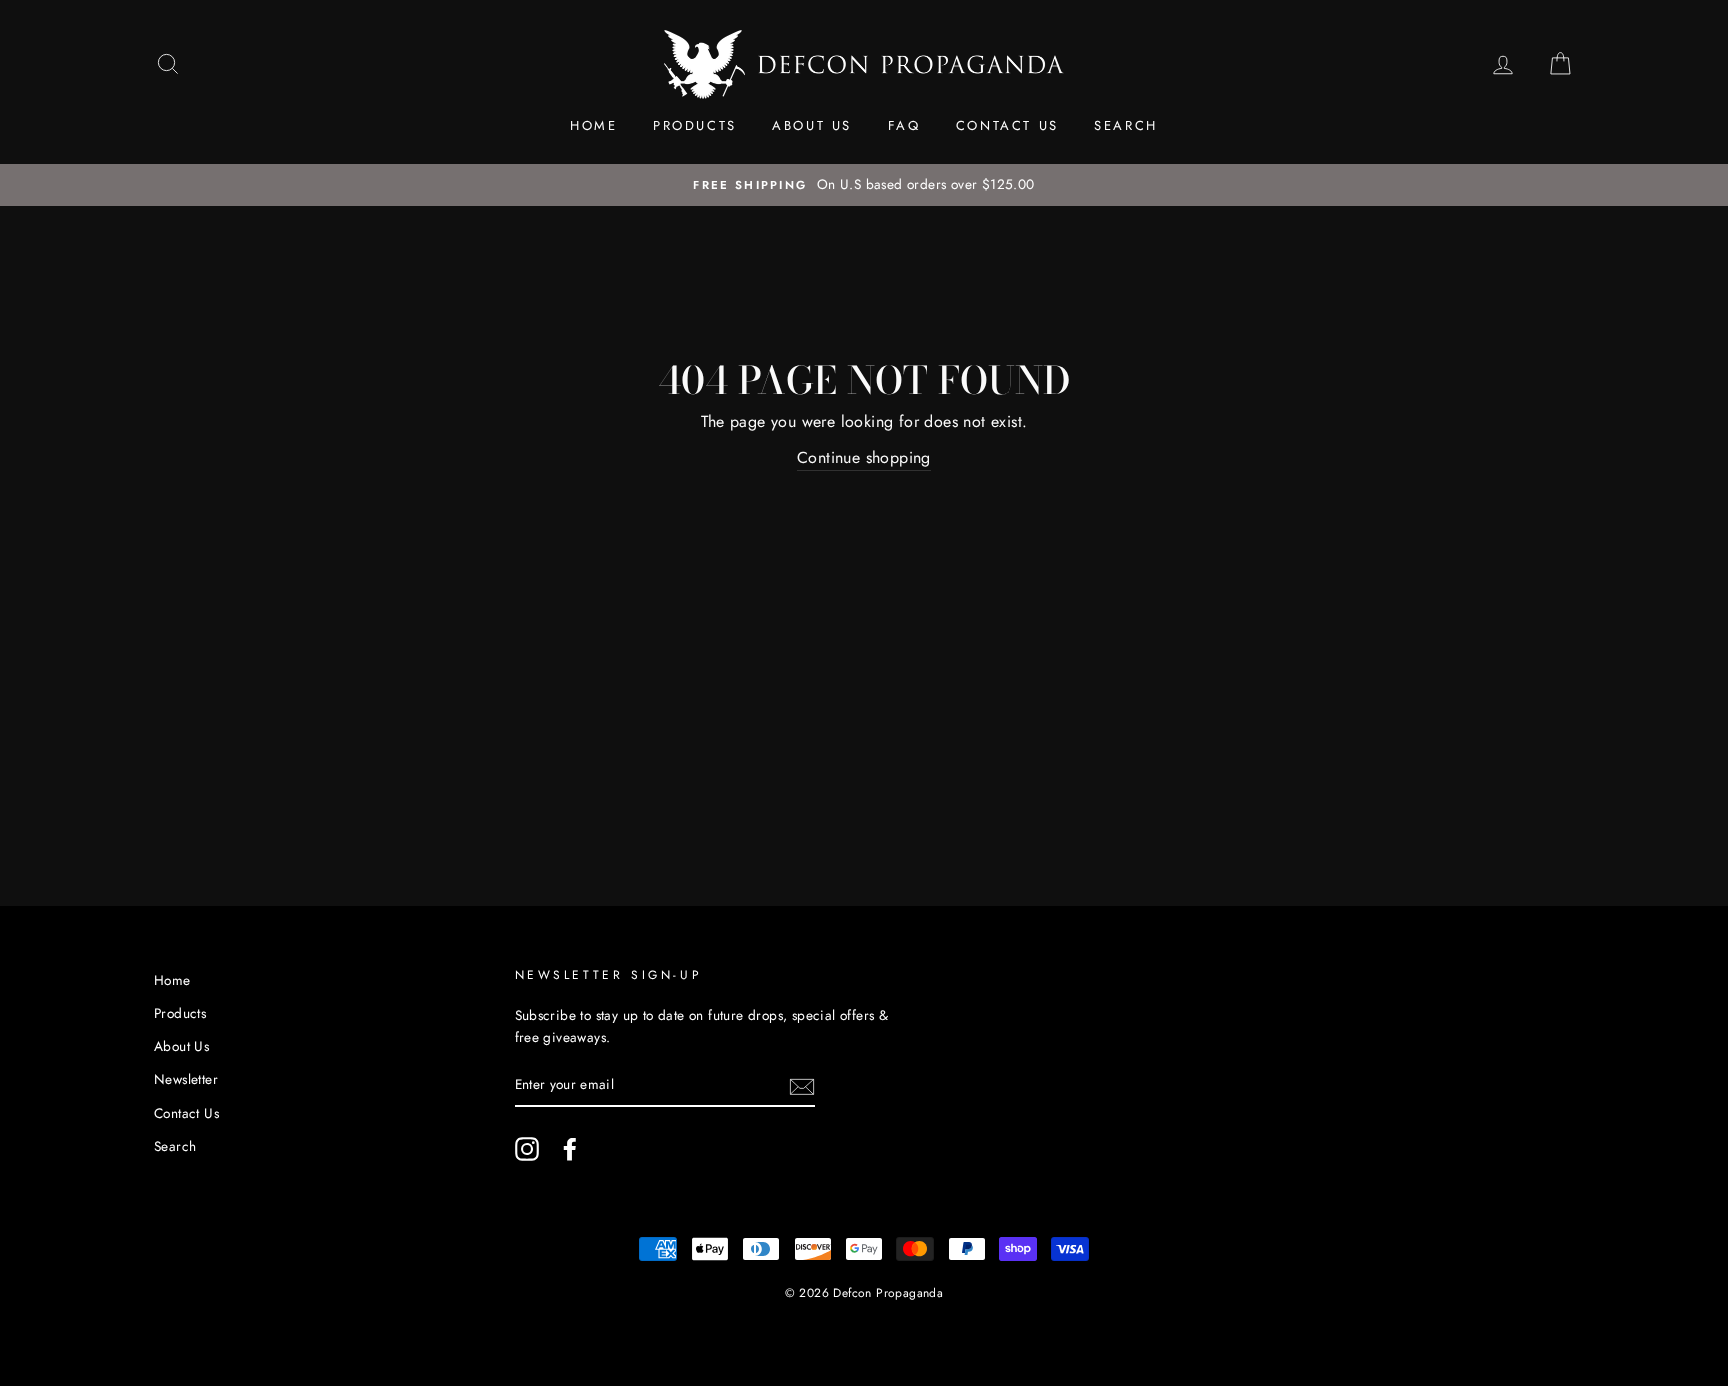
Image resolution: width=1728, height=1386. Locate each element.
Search (1126, 125)
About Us (812, 125)
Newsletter (186, 1079)
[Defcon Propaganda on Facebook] (570, 1149)
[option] (864, 185)
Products (695, 125)
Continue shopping (864, 457)
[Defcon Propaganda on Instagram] (527, 1149)
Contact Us (1007, 125)
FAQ (904, 125)
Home (593, 125)
